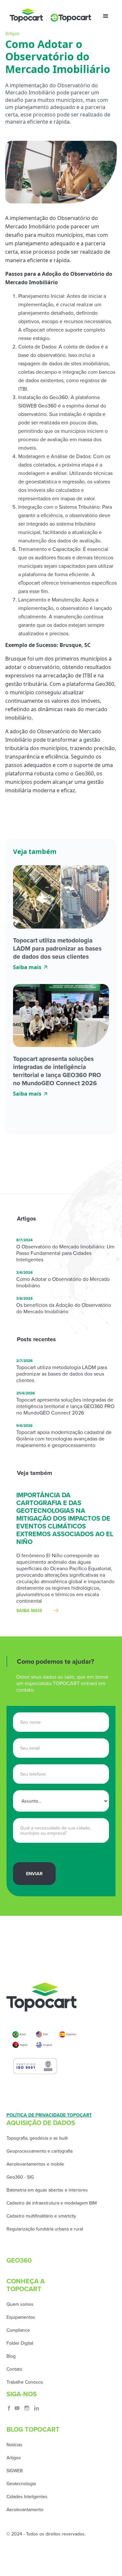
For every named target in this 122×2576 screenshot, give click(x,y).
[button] (106, 16)
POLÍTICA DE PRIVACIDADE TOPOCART (49, 2115)
